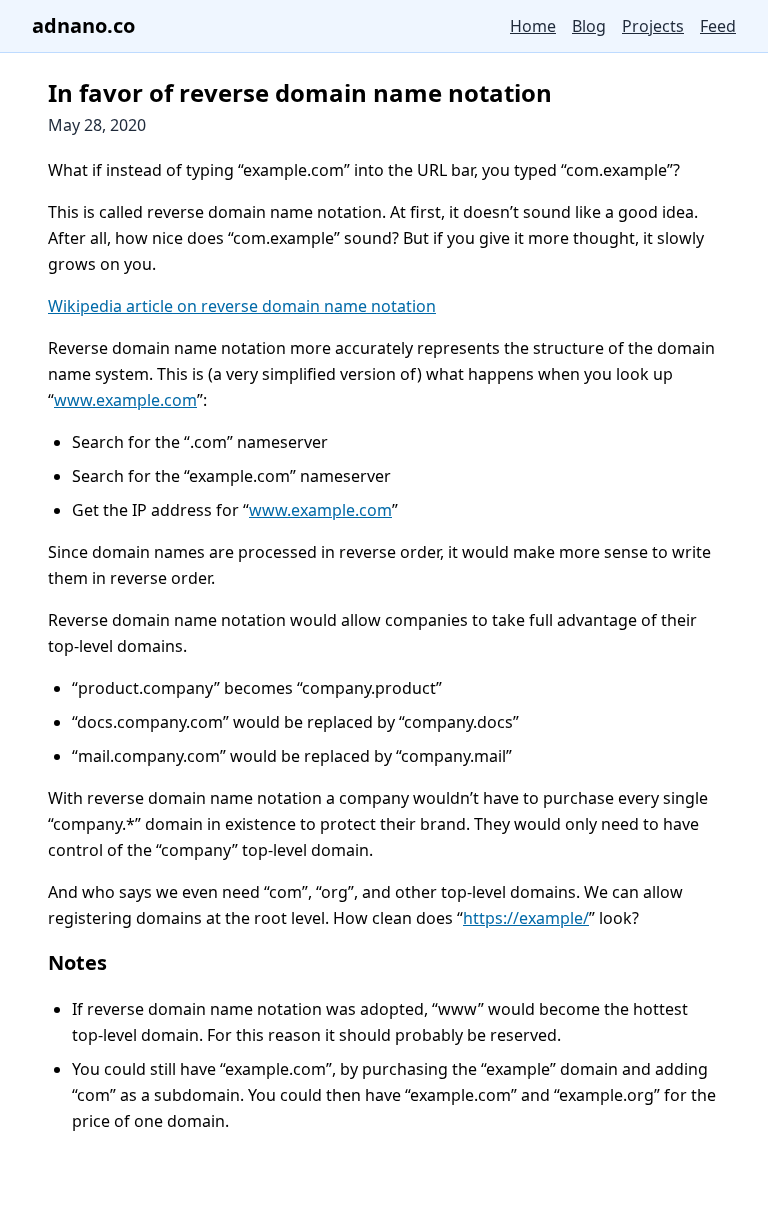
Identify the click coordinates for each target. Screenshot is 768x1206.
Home (533, 26)
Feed (718, 26)
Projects (653, 26)
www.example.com (125, 400)
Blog (589, 26)
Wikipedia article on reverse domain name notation (242, 306)
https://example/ (526, 918)
